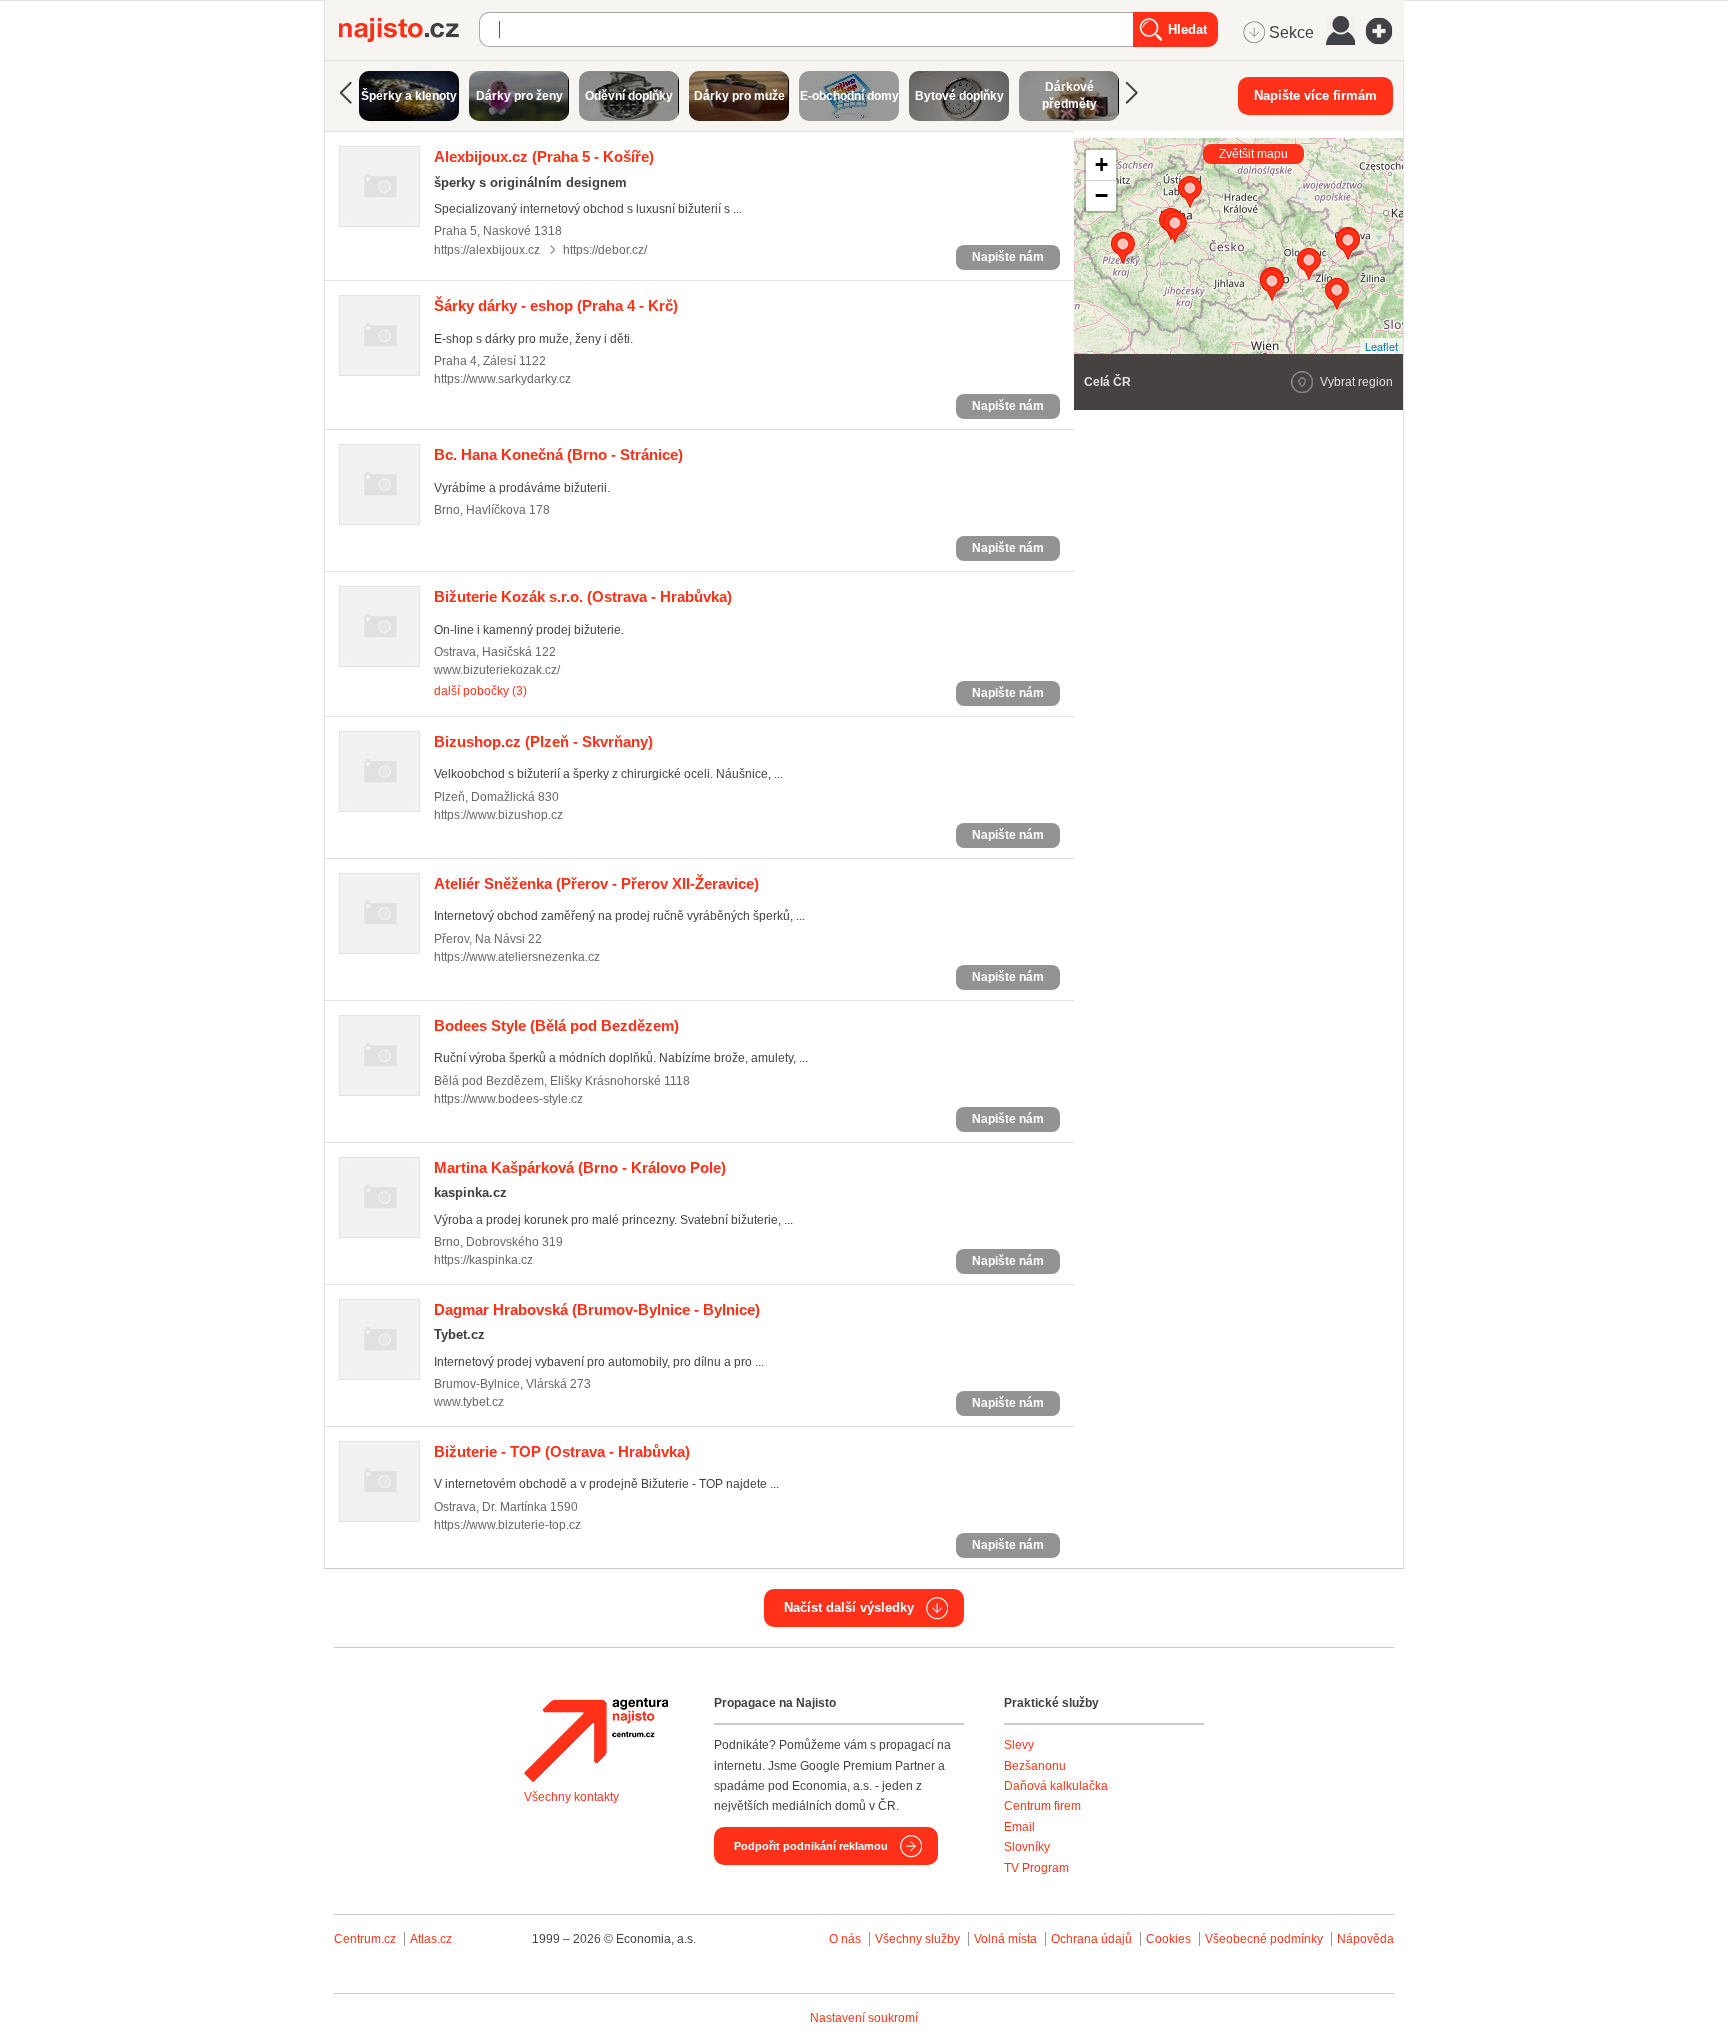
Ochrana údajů (1091, 1939)
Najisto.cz (409, 30)
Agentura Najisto (596, 1740)
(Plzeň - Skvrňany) (543, 741)
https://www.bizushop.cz (498, 815)
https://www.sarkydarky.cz (502, 379)
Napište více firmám (1315, 95)
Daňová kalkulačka (1056, 1786)
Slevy (1019, 1745)
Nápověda (1365, 1939)
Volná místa (1005, 1939)
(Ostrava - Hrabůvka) (583, 596)
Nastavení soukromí (864, 2018)
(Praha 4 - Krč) (556, 305)
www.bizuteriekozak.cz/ (497, 670)
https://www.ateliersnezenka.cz (517, 957)
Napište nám (1008, 257)
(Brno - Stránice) (558, 454)
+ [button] (1101, 164)
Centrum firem (1042, 1806)
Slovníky (1027, 1847)
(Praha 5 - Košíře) (544, 156)
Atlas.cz (431, 1939)
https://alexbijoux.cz (487, 250)
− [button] (1101, 195)
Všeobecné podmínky (1264, 1939)
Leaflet (1381, 346)
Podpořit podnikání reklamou (811, 1846)
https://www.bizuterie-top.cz (507, 1525)
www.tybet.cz (469, 1402)
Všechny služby (919, 1939)
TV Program (1036, 1868)
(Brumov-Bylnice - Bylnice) (597, 1309)
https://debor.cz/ (605, 250)
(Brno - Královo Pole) (580, 1167)
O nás (845, 1939)
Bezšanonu (1035, 1766)
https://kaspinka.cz (483, 1260)
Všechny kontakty (571, 1797)
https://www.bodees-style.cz (508, 1099)
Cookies (1168, 1939)
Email (1019, 1827)
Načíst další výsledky (849, 1607)
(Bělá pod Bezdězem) (556, 1025)
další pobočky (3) (480, 691)
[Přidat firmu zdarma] (1385, 31)
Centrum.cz (365, 1939)
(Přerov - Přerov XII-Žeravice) (596, 883)
